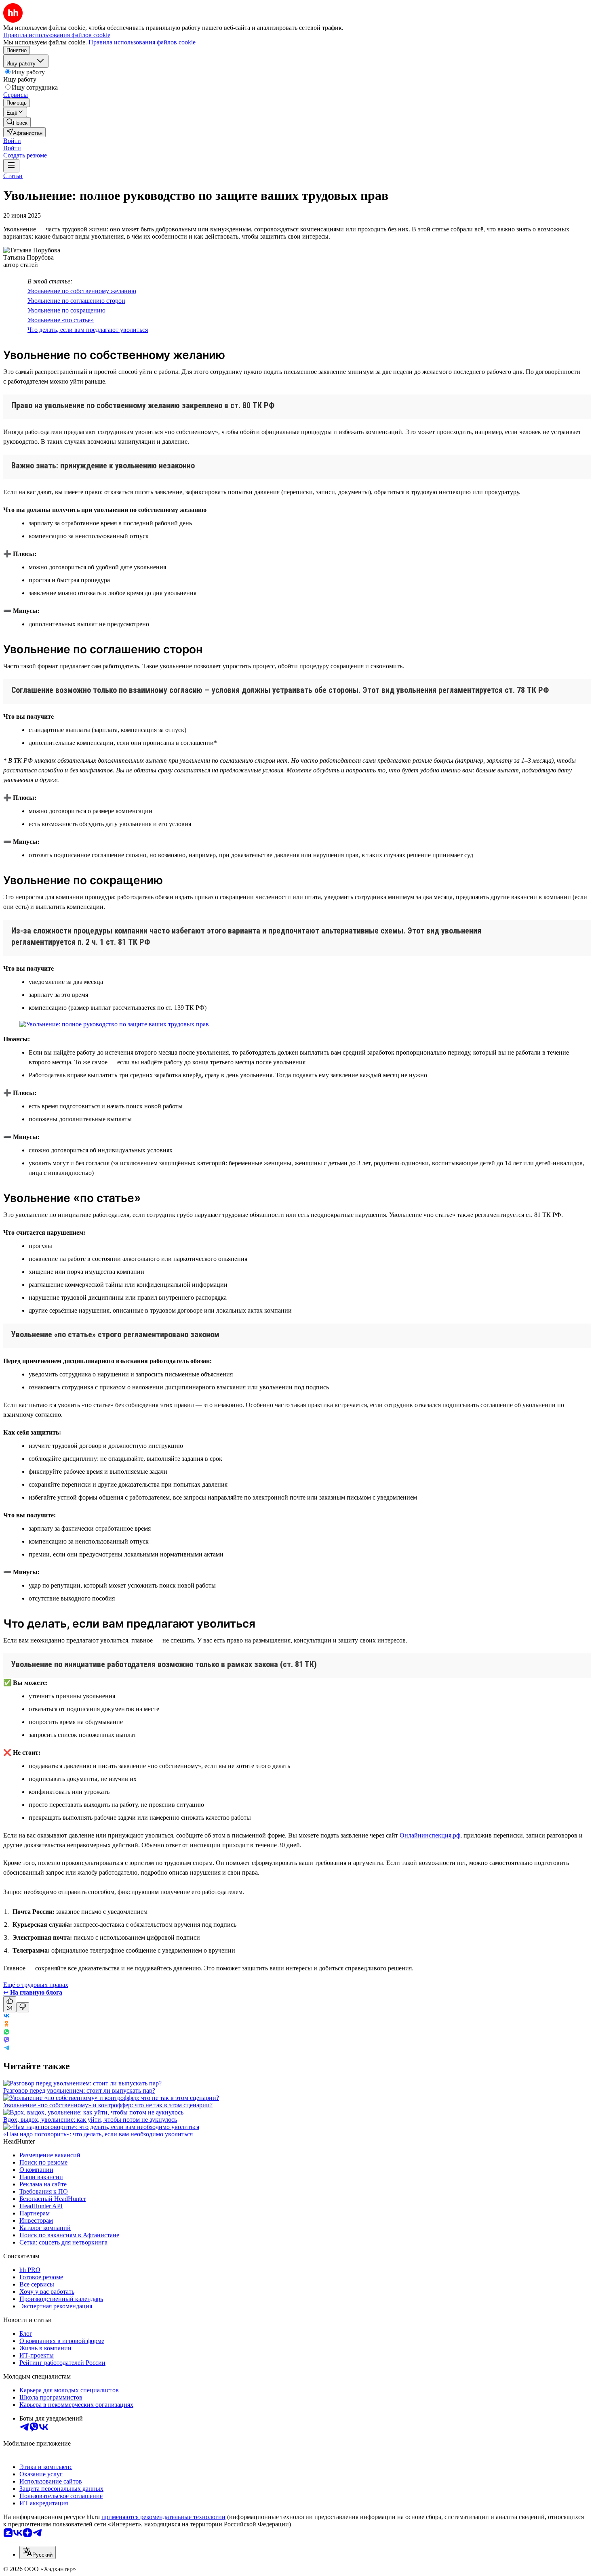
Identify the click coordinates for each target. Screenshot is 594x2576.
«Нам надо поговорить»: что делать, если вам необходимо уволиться (98, 2134)
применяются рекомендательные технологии (163, 2517)
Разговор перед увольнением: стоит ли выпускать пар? (79, 2090)
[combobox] (38, 2552)
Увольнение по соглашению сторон (76, 301)
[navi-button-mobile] (11, 166)
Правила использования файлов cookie (142, 42)
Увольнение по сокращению (66, 310)
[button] (12, 141)
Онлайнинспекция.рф (430, 1835)
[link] (17, 122)
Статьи (13, 176)
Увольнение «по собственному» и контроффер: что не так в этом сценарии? (108, 2105)
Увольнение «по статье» (61, 320)
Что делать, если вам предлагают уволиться (88, 330)
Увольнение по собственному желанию (82, 291)
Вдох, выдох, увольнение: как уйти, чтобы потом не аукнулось (90, 2120)
